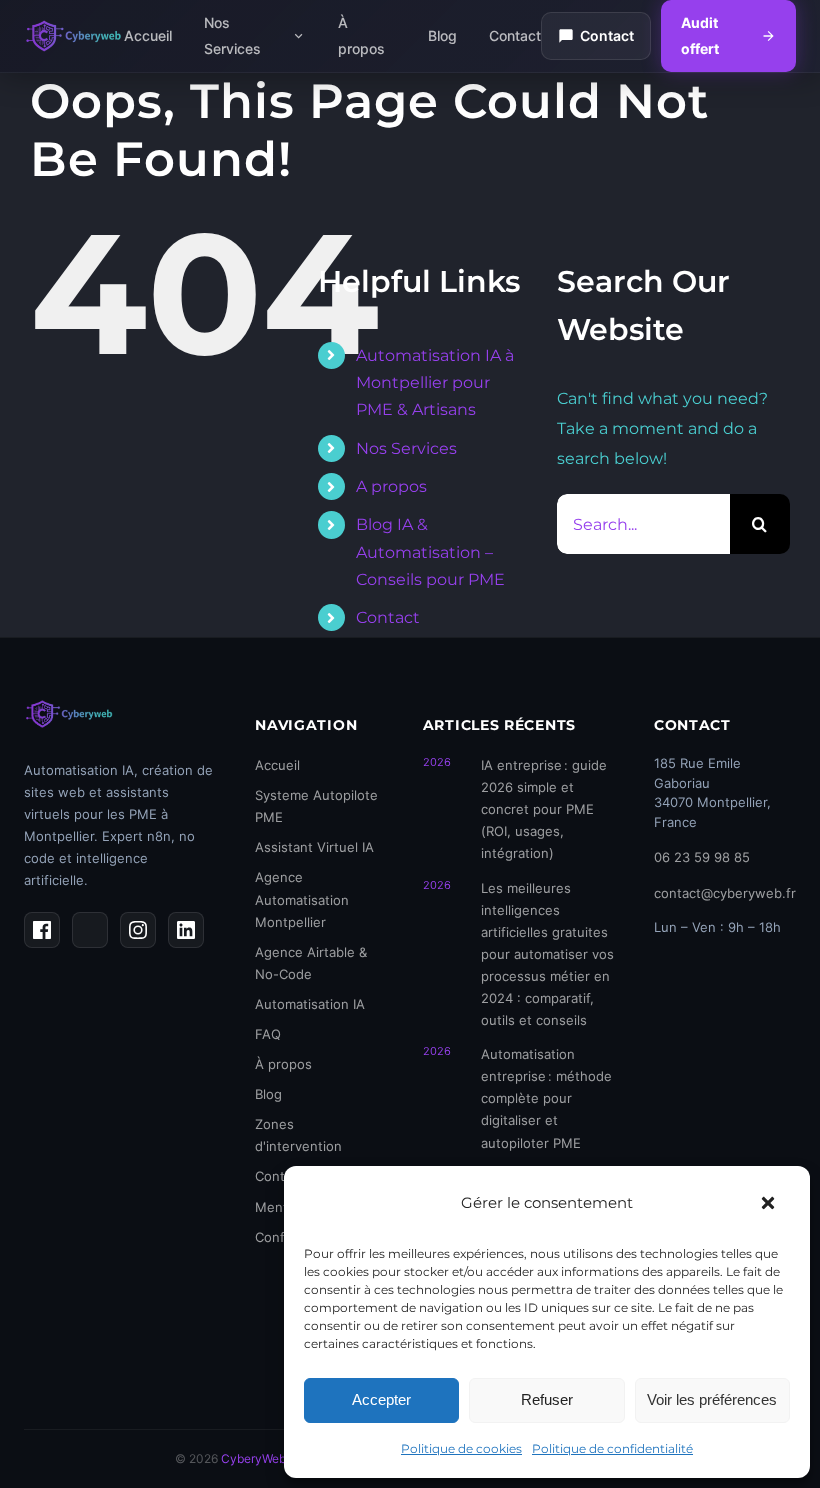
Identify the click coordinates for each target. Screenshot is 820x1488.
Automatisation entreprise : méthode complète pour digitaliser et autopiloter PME (546, 1098)
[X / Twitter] (90, 930)
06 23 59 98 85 (702, 857)
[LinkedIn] (186, 930)
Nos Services (232, 35)
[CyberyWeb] (74, 36)
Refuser (547, 1399)
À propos (361, 35)
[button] (768, 1203)
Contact (515, 35)
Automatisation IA (310, 1004)
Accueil (148, 35)
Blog (442, 35)
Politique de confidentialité (612, 1448)
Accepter (381, 1399)
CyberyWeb (253, 1458)
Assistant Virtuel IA (314, 847)
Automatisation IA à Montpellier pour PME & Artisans (435, 382)
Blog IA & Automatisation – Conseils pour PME (430, 551)
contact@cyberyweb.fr (725, 893)
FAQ (268, 1034)
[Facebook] (42, 930)
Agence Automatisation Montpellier (302, 899)
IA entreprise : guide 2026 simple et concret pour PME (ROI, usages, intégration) (544, 809)
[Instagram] (138, 930)
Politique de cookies (461, 1448)
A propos (391, 486)
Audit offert (700, 35)
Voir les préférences (712, 1399)
